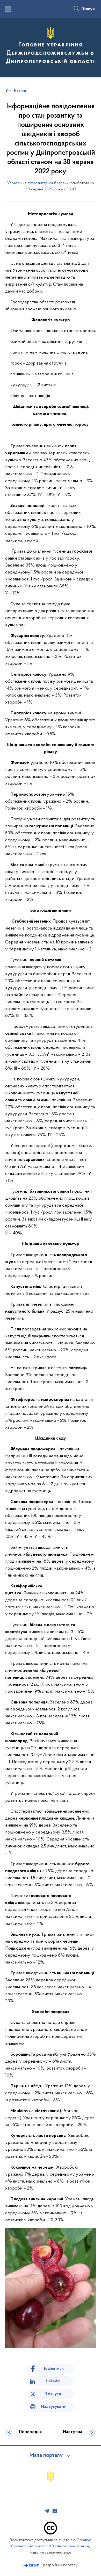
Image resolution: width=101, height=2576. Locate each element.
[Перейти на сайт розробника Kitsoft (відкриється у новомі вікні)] (32, 2565)
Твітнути (53, 2394)
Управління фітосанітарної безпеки (38, 183)
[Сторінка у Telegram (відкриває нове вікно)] (47, 2511)
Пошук (88, 9)
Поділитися (53, 2369)
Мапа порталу (46, 2456)
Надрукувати (53, 2407)
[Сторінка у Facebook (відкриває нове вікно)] (55, 2511)
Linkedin (53, 2381)
